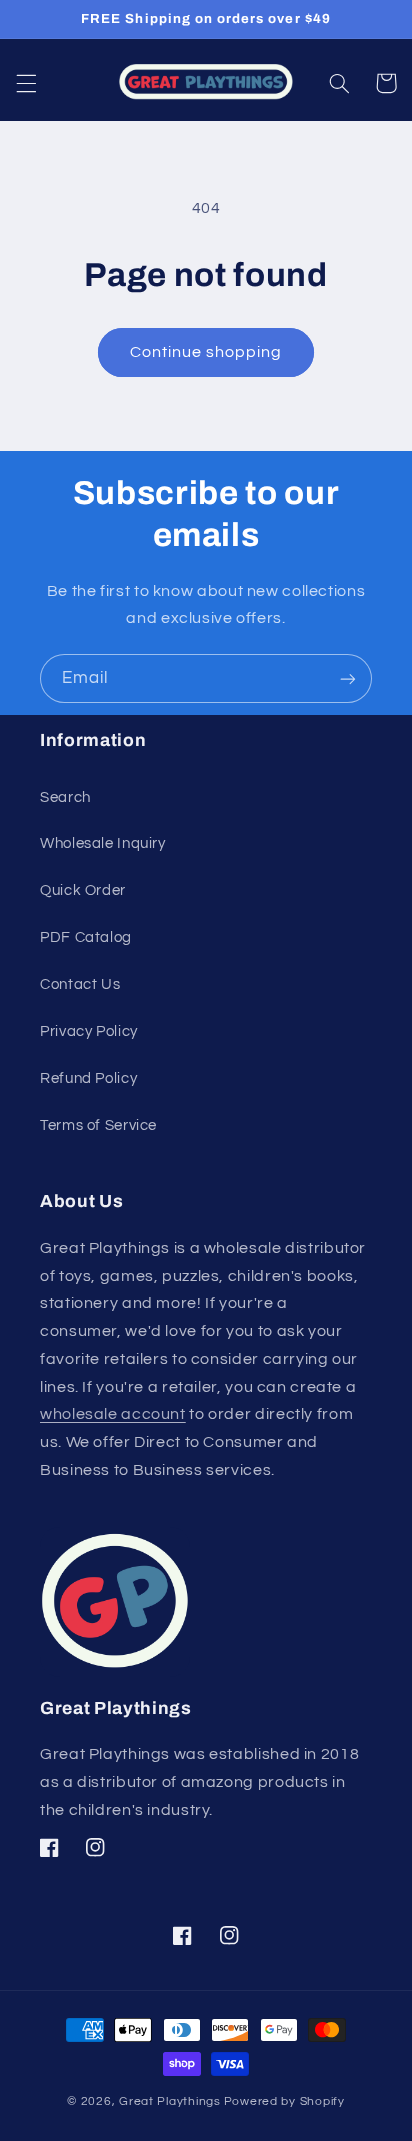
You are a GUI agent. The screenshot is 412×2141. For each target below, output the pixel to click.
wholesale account (113, 1414)
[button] (26, 83)
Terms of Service (98, 1125)
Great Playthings (170, 2101)
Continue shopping (206, 352)
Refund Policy (88, 1078)
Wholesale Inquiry (103, 843)
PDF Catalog (86, 937)
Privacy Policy (89, 1031)
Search (65, 797)
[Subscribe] (348, 678)
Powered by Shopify (284, 2101)
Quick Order (83, 890)
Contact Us (80, 984)
